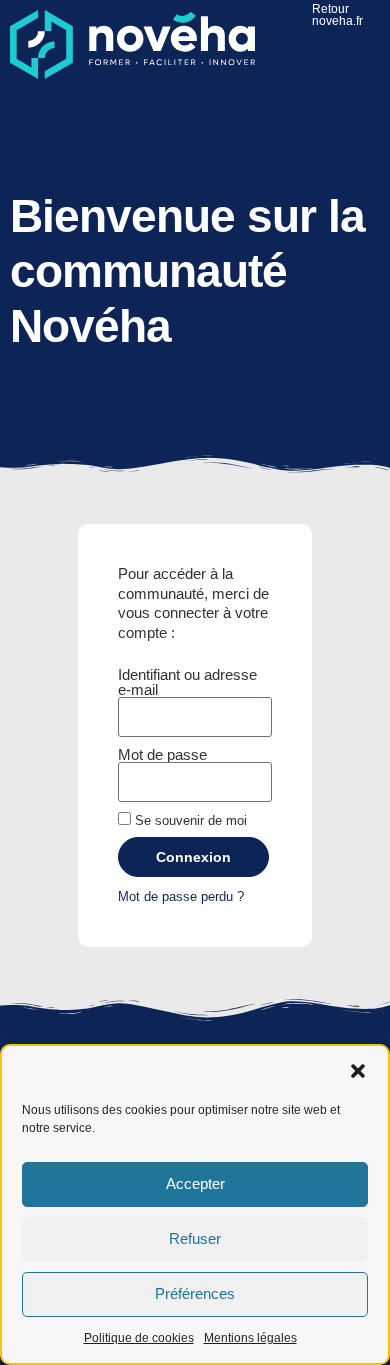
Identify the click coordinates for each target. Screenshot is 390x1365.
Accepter (195, 1183)
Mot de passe (162, 754)
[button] (358, 1071)
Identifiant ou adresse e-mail (187, 682)
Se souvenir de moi (189, 820)
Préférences (195, 1293)
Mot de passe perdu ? (181, 896)
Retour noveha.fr (337, 15)
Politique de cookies (139, 1338)
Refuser (195, 1238)
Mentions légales (250, 1338)
